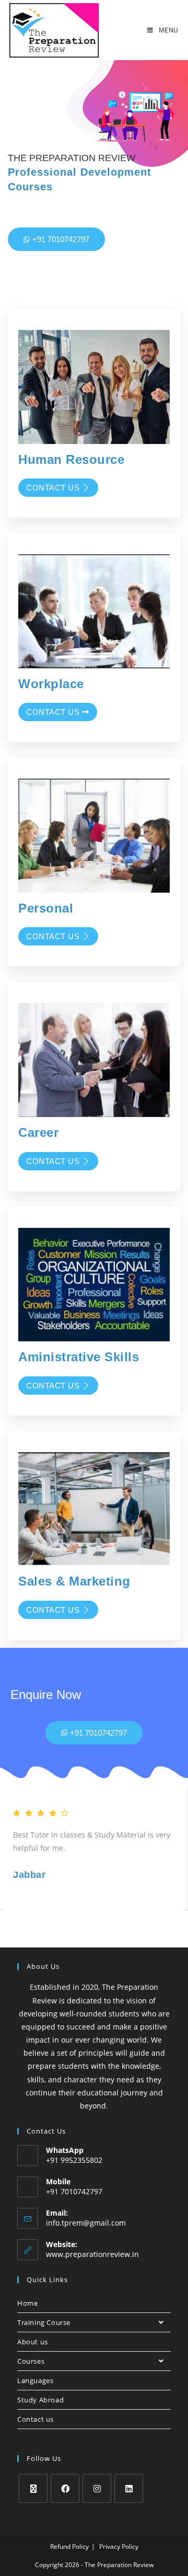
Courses (31, 2361)
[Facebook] (65, 2488)
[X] (33, 2488)
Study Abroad (40, 2400)
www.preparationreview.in (92, 2254)
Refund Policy (69, 2546)
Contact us (53, 488)
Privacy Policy (119, 2546)
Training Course (44, 2322)
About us (33, 2342)
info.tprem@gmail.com (86, 2223)
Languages (35, 2380)
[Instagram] (97, 2488)
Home (27, 2303)
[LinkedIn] (129, 2488)
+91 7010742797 (61, 239)
